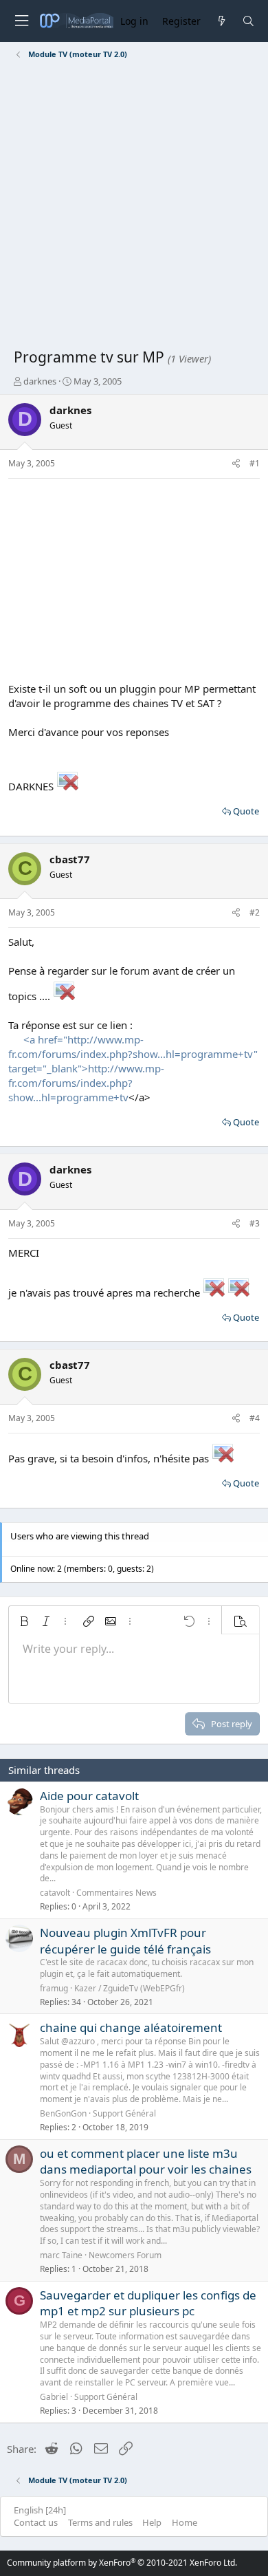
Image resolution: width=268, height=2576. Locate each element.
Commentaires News (116, 1893)
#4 (255, 1418)
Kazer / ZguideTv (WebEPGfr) (130, 1988)
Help (152, 2522)
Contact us (36, 2522)
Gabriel (54, 2397)
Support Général (124, 2113)
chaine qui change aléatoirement (131, 2027)
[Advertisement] (134, 206)
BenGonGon (63, 2113)
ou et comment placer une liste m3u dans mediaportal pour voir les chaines (146, 2162)
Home (185, 2522)
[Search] (248, 21)
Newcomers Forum (125, 2255)
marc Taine (61, 2255)
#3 (255, 1223)
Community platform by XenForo (122, 2563)
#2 (255, 912)
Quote (246, 811)
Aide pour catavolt (89, 1796)
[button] (24, 1621)
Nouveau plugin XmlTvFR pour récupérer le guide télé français (125, 1941)
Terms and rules (100, 2522)
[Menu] (21, 21)
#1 (255, 463)
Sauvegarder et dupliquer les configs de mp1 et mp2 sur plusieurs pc (148, 2303)
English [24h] (40, 2510)
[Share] (236, 464)
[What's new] (221, 21)
